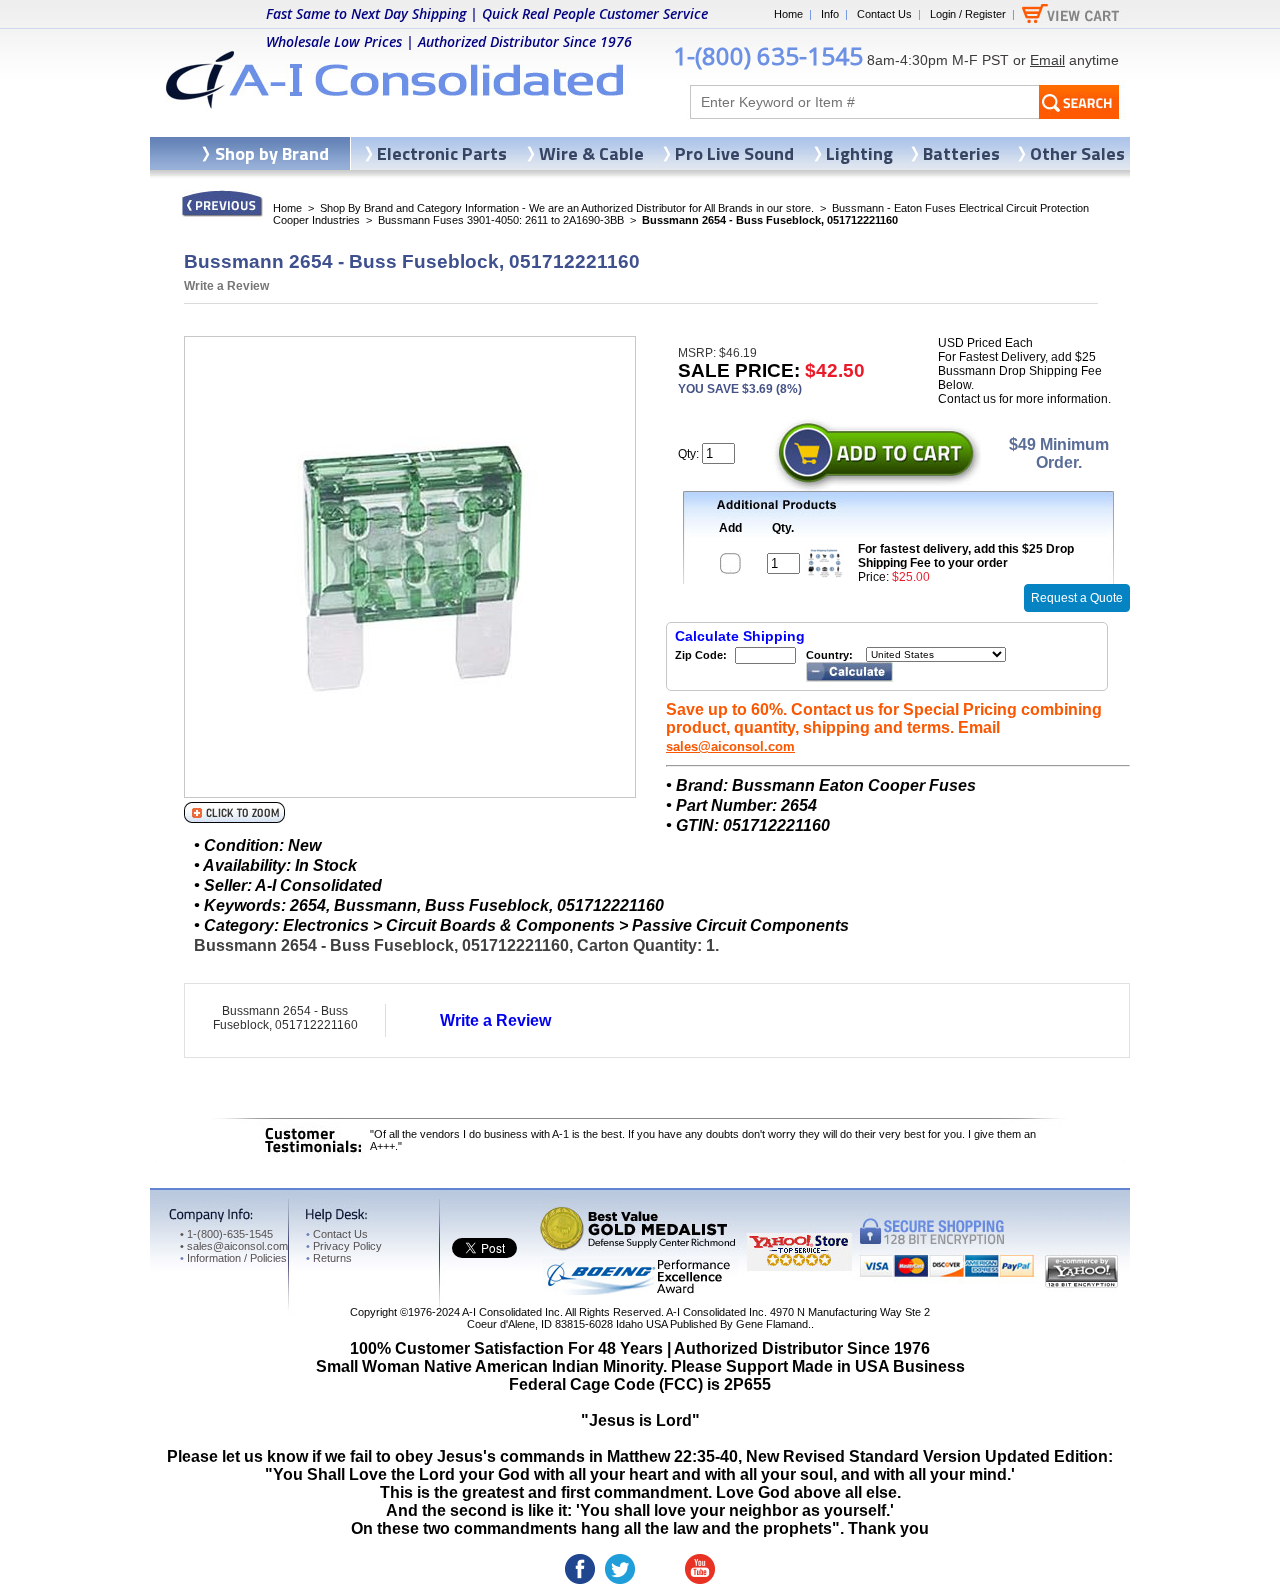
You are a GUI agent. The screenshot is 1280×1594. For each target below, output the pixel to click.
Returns (329, 1258)
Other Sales (1077, 153)
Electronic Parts (442, 153)
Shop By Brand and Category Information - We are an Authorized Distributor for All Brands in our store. (567, 208)
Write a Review (226, 286)
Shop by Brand (272, 153)
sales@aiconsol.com (730, 746)
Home (788, 14)
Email (1047, 60)
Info (830, 14)
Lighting (859, 153)
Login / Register (968, 14)
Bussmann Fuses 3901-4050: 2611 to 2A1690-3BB (501, 220)
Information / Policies (233, 1258)
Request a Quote (1077, 598)
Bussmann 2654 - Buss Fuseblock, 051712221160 (285, 1018)
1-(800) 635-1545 (768, 55)
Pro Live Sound (734, 153)
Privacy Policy (344, 1246)
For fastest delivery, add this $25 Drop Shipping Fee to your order (966, 556)
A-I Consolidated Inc (511, 1312)
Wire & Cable (591, 153)
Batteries (961, 153)
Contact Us (884, 14)
